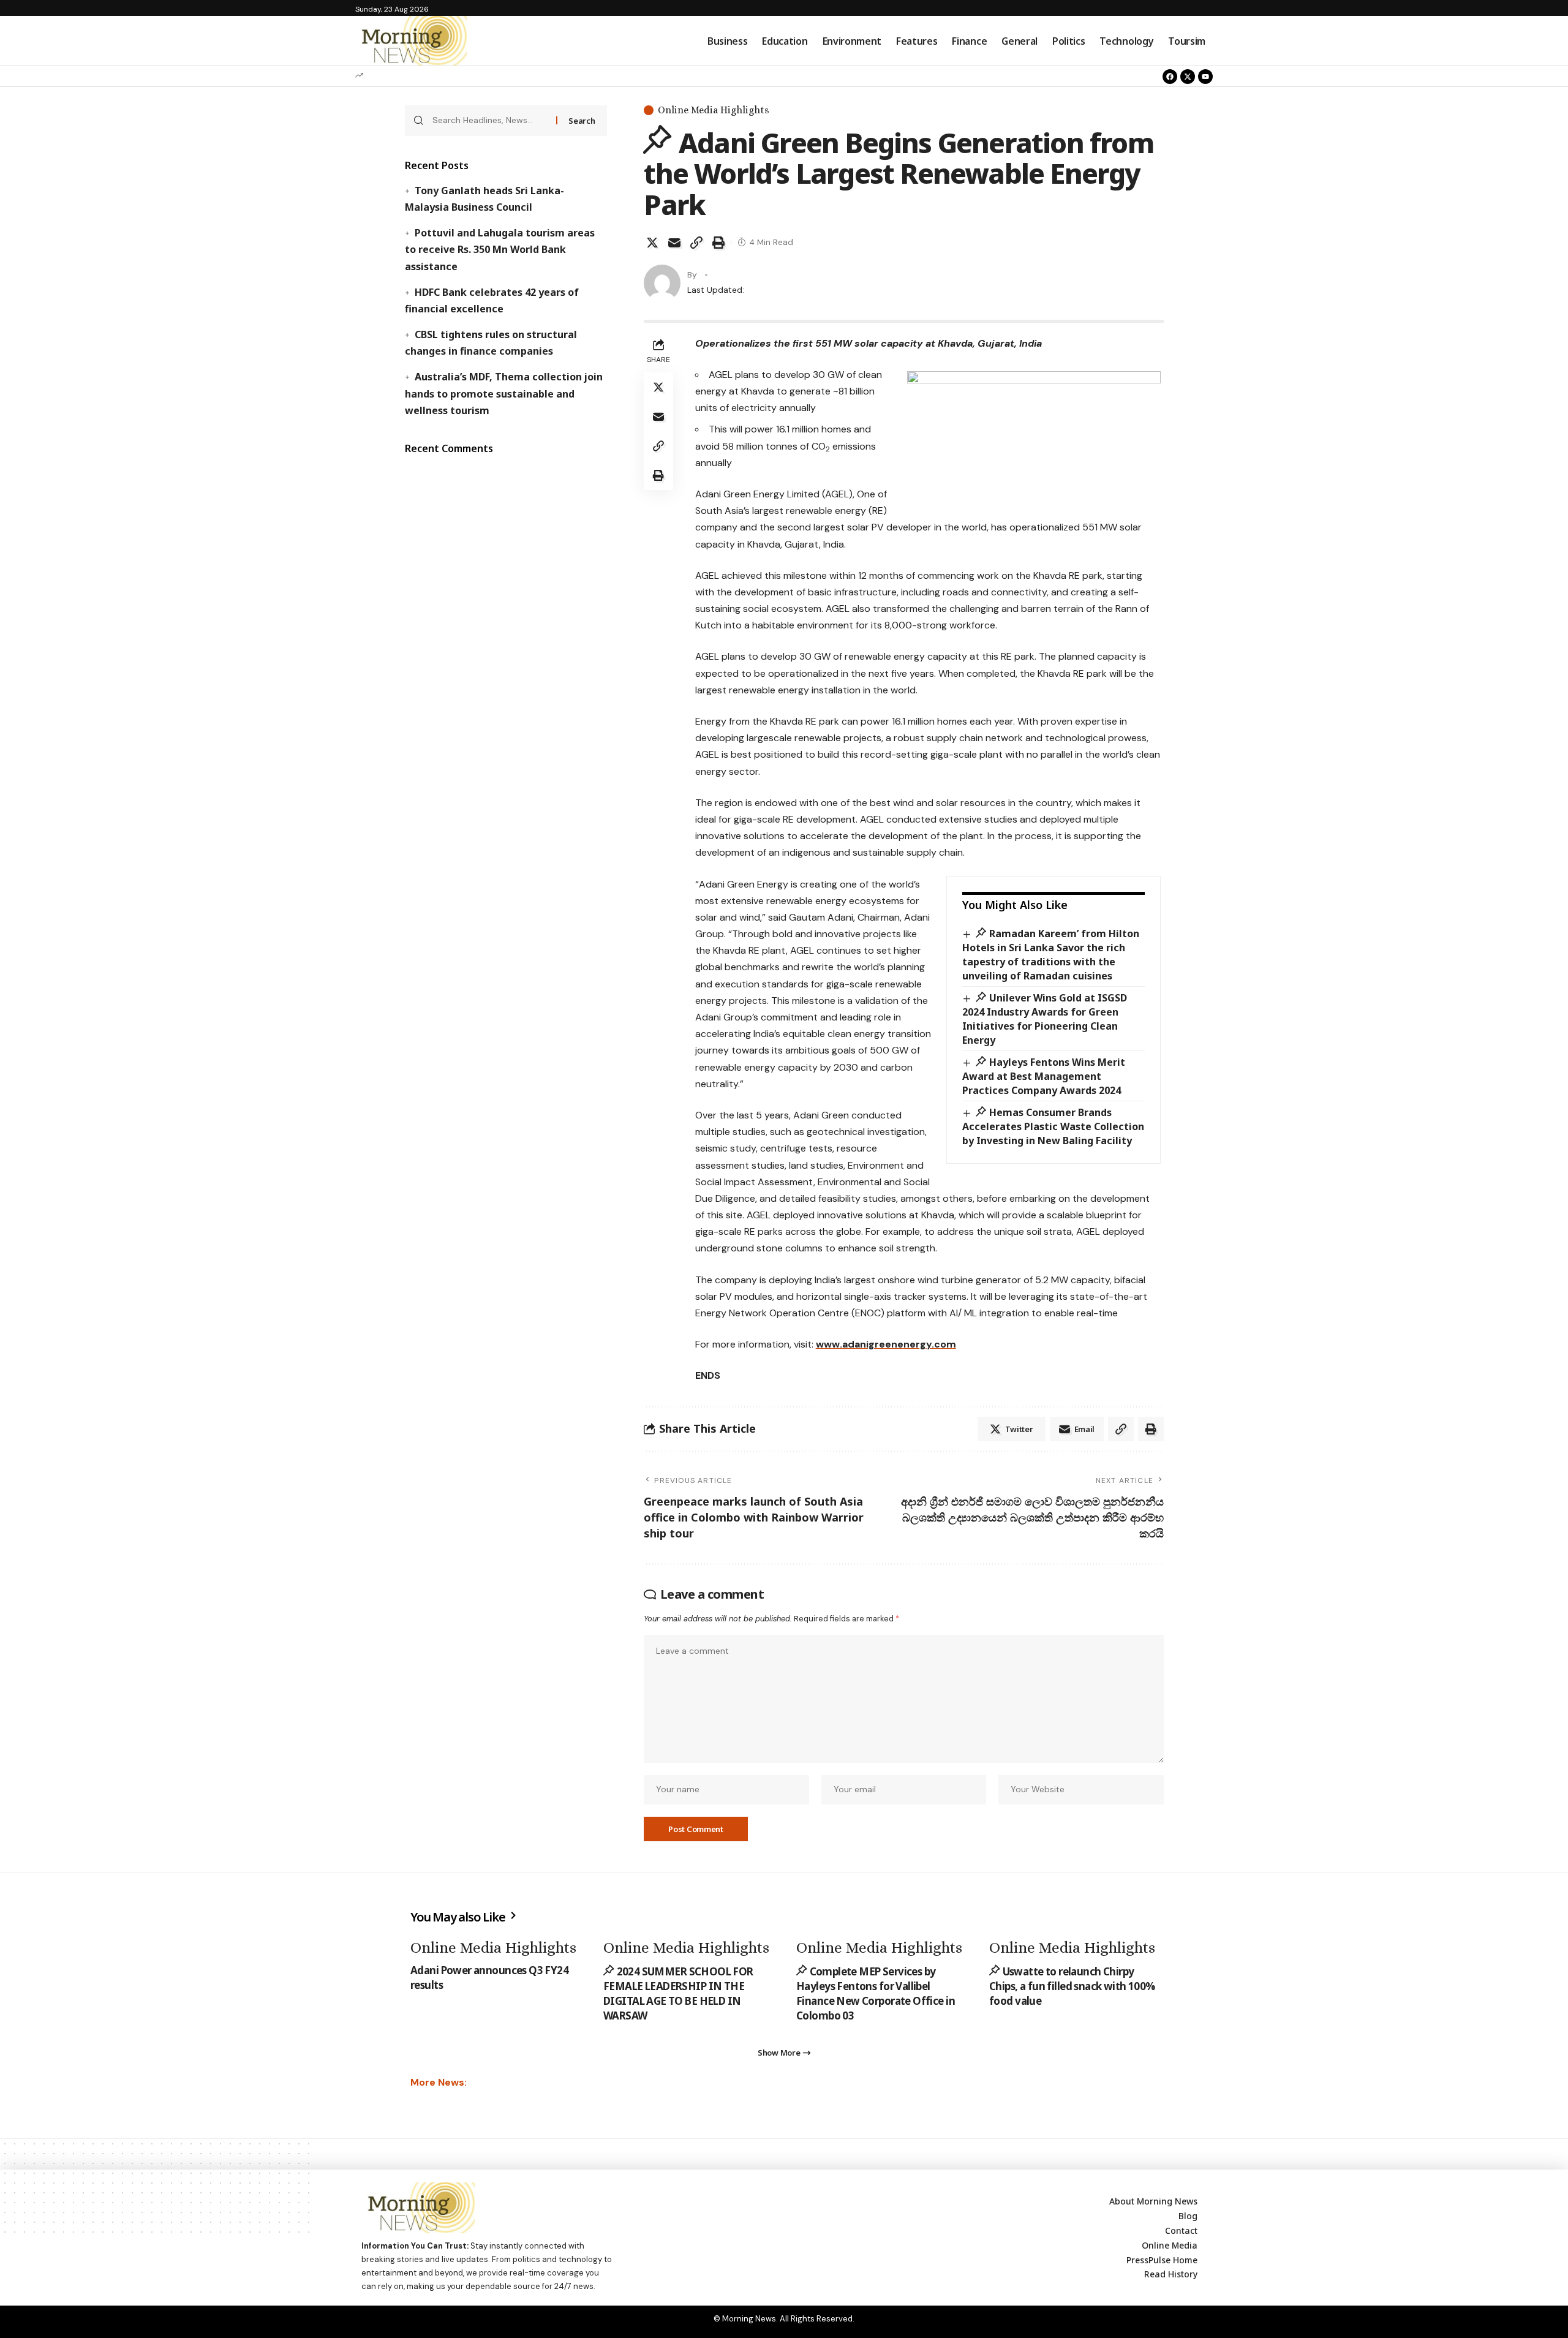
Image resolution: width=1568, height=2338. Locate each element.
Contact (1181, 2231)
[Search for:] (490, 121)
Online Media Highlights (714, 110)
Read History (1171, 2274)
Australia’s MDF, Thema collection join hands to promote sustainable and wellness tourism (503, 393)
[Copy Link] (696, 243)
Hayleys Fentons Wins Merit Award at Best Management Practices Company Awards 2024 (1044, 1076)
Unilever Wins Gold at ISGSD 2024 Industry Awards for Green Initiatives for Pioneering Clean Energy (1045, 1019)
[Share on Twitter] (652, 243)
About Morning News (1153, 2201)
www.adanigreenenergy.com (886, 1344)
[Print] (718, 243)
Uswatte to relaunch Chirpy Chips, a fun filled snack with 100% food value (1072, 1986)
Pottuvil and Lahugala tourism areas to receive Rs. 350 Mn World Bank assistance (499, 249)
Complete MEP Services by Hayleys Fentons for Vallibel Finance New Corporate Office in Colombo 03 (876, 1993)
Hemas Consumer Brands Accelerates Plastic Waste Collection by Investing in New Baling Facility (1053, 1126)
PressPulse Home (1162, 2260)
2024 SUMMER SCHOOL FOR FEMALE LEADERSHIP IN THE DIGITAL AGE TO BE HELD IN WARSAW (678, 1993)
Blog (1188, 2216)
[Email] (674, 243)
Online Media (1170, 2245)
